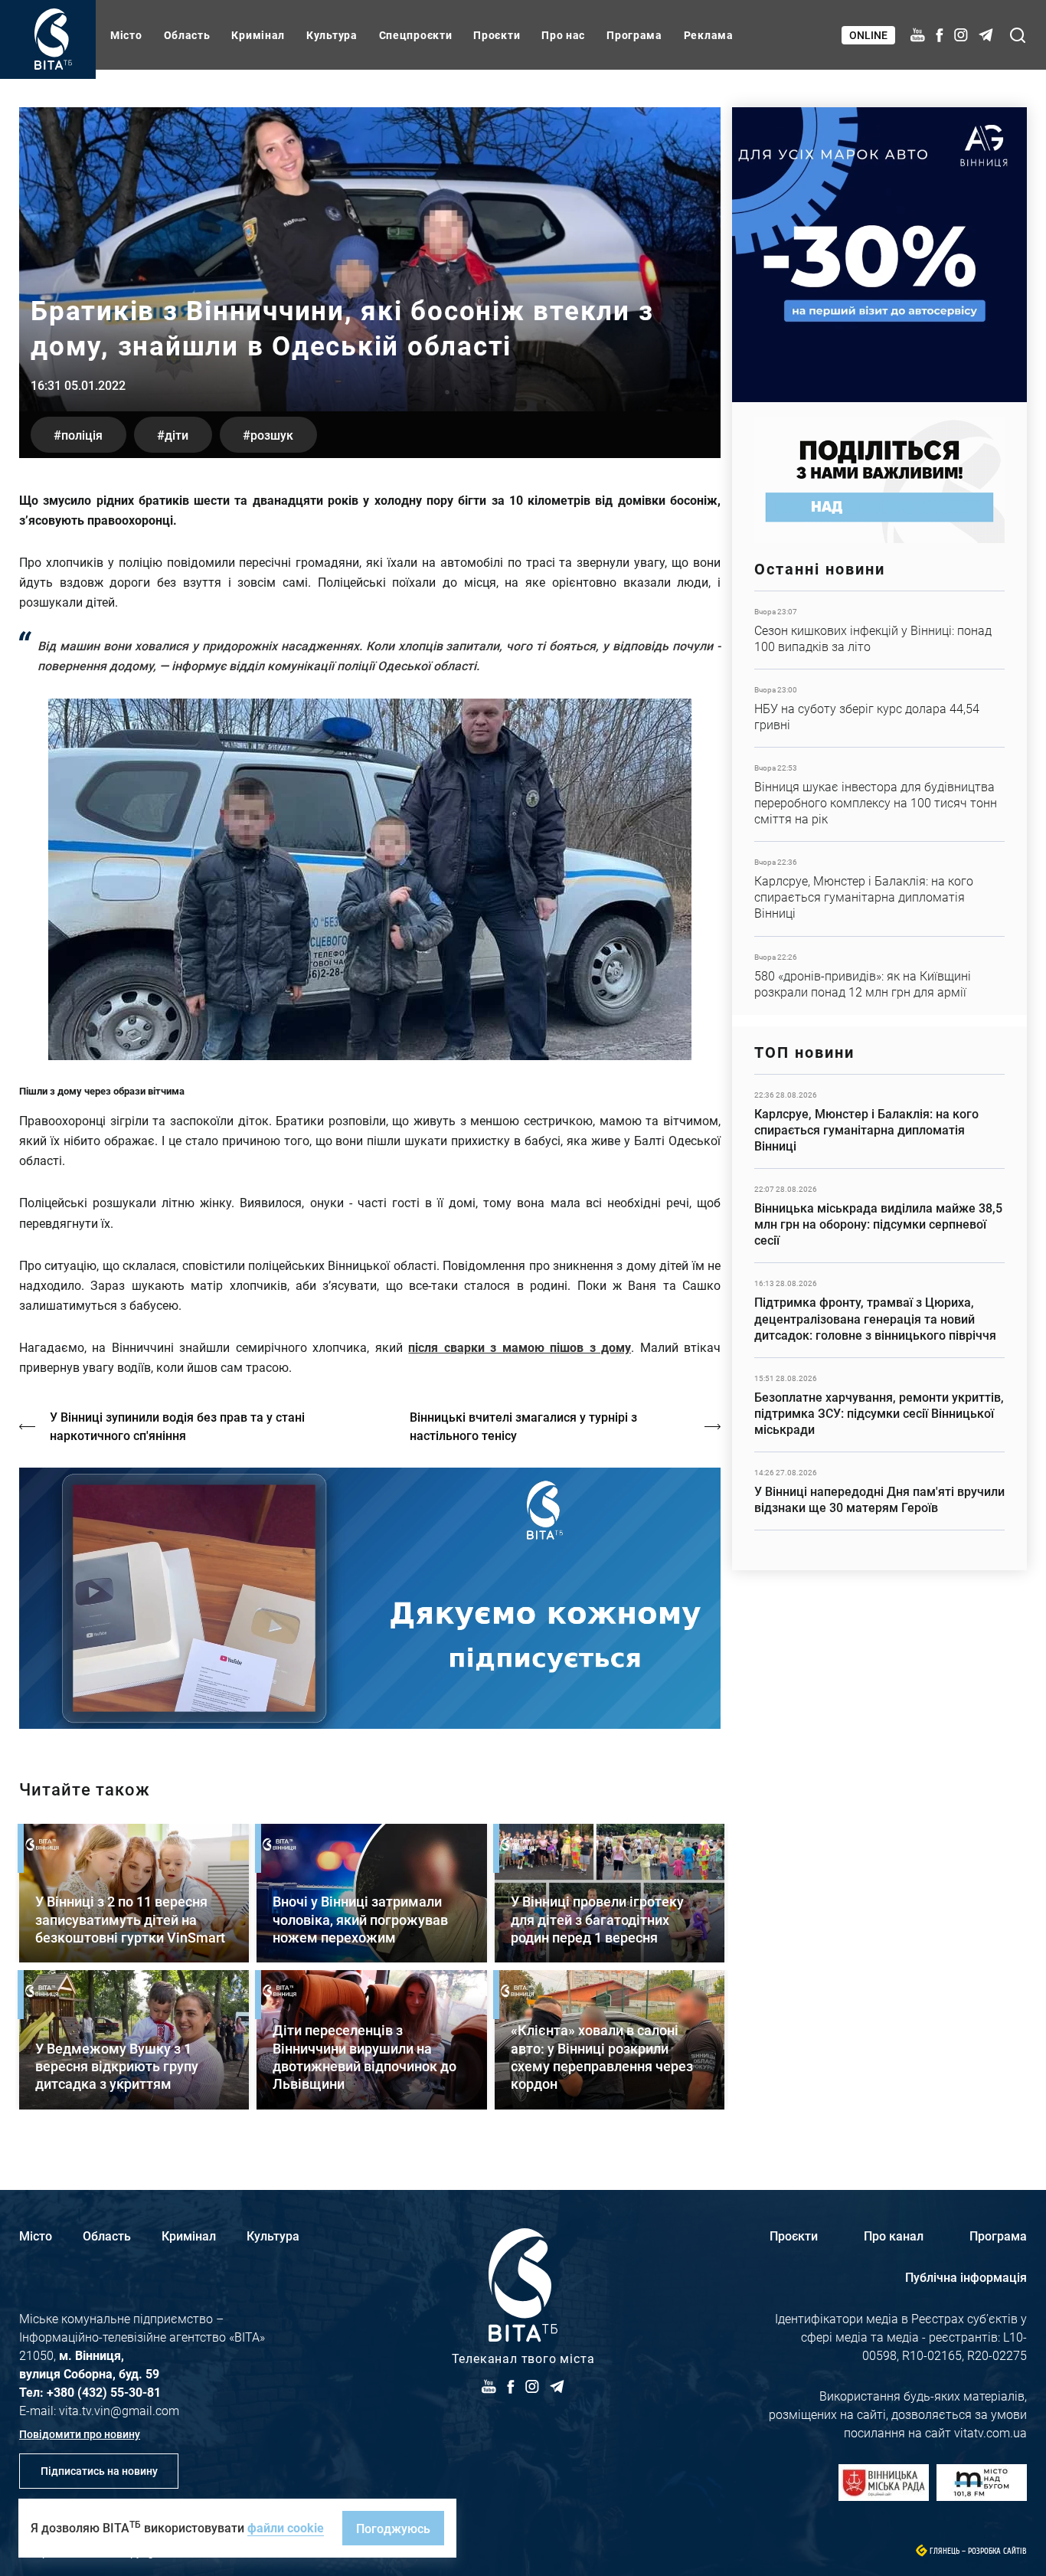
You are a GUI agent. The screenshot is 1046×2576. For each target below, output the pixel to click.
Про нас (563, 35)
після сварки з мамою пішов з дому (520, 1347)
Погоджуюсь (393, 2528)
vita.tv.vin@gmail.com (119, 2410)
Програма (634, 35)
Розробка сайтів (997, 2551)
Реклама (709, 35)
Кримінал (258, 35)
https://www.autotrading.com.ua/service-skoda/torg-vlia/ (879, 255)
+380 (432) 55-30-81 (104, 2392)
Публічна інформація (966, 2277)
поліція (82, 435)
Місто (126, 35)
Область (187, 35)
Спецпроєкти (416, 35)
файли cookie (286, 2527)
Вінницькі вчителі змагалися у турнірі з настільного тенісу (523, 1426)
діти (177, 435)
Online (868, 35)
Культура (332, 35)
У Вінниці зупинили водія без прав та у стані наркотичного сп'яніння (177, 1426)
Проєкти (497, 35)
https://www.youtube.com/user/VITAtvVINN (370, 1598)
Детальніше (879, 630)
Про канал (894, 2236)
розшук (272, 435)
